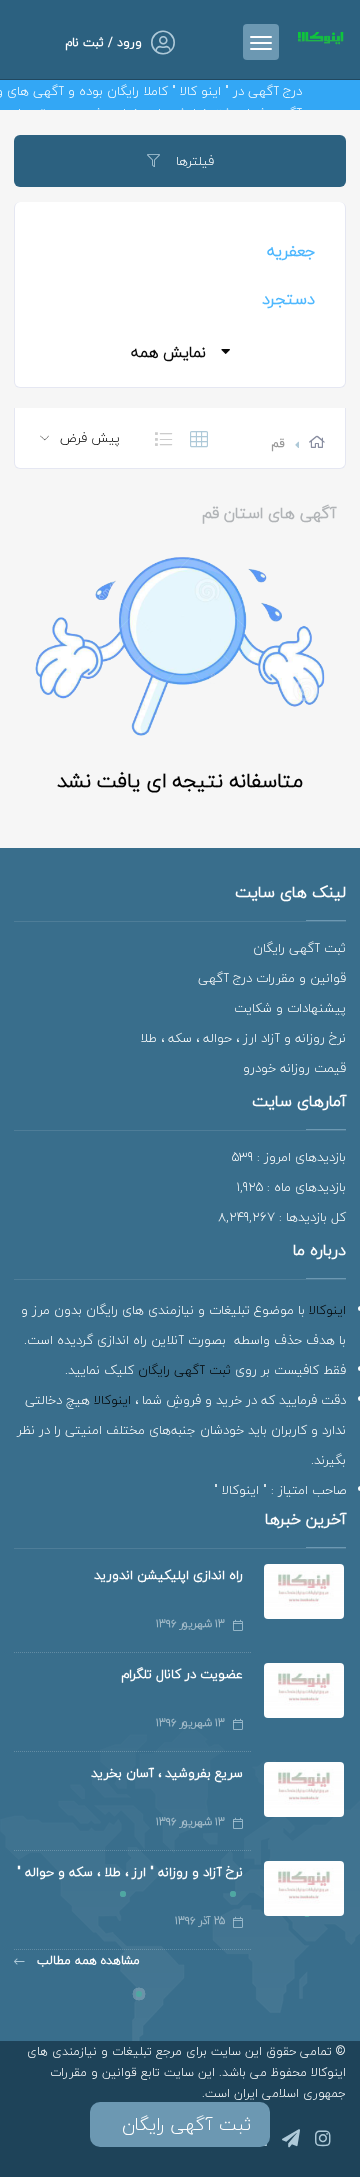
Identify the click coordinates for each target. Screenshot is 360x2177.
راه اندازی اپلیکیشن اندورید (168, 1575)
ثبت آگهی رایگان (299, 948)
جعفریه (291, 251)
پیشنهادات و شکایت (290, 1008)
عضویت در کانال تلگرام (182, 1674)
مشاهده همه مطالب (86, 1960)
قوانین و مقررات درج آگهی (272, 978)
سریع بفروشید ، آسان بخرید (167, 1773)
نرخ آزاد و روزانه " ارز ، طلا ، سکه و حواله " (130, 1872)
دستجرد (288, 299)
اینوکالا (327, 1310)
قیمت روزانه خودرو (294, 1068)
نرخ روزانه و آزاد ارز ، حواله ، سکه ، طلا (243, 1038)
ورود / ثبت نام (103, 42)
